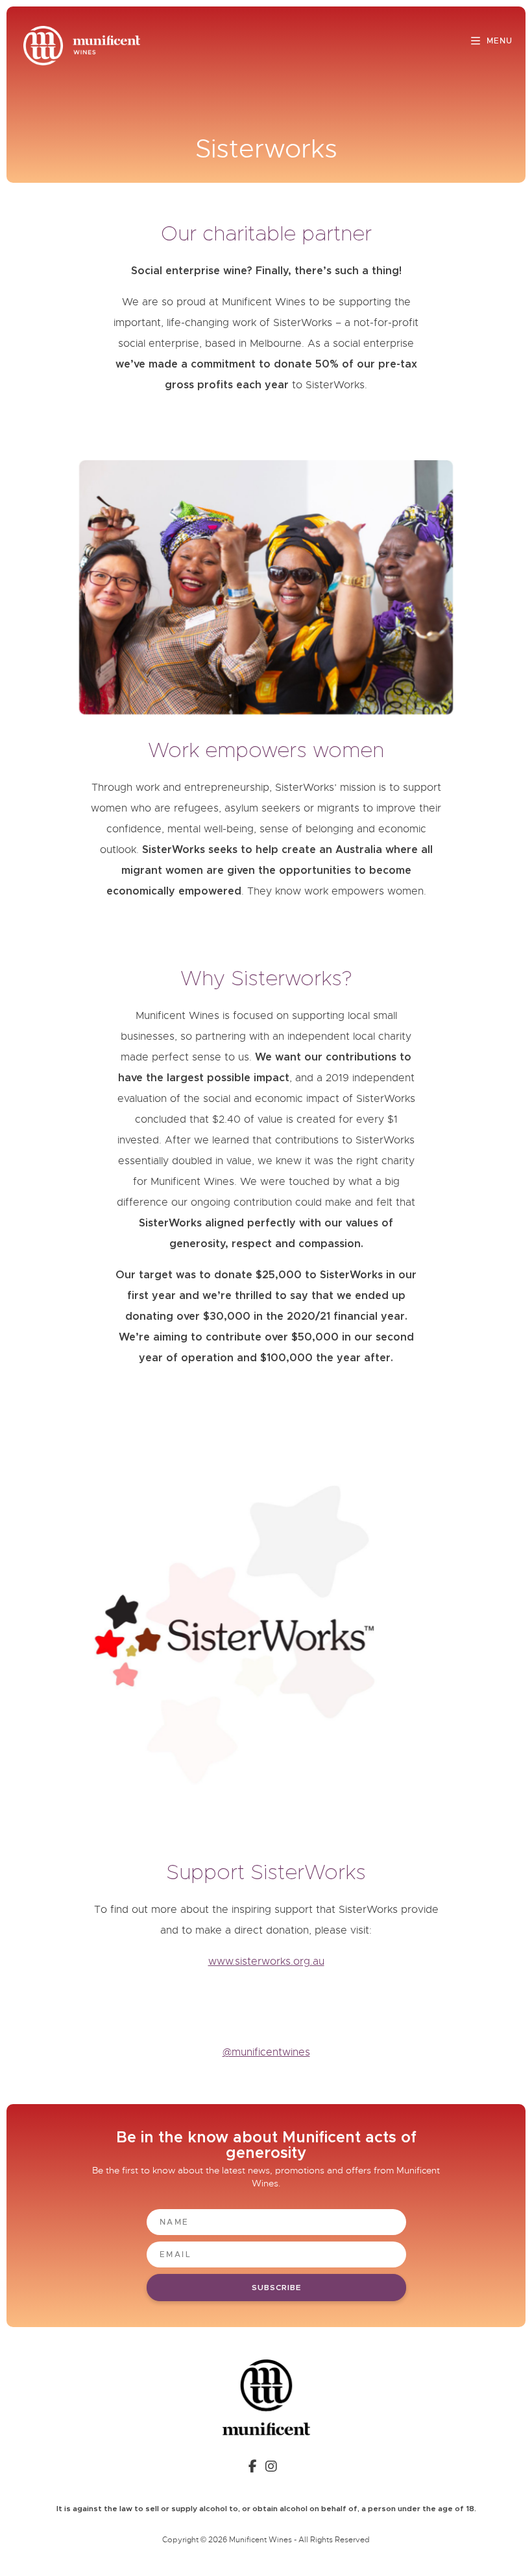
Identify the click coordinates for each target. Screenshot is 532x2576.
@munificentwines (266, 2052)
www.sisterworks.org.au (266, 1961)
